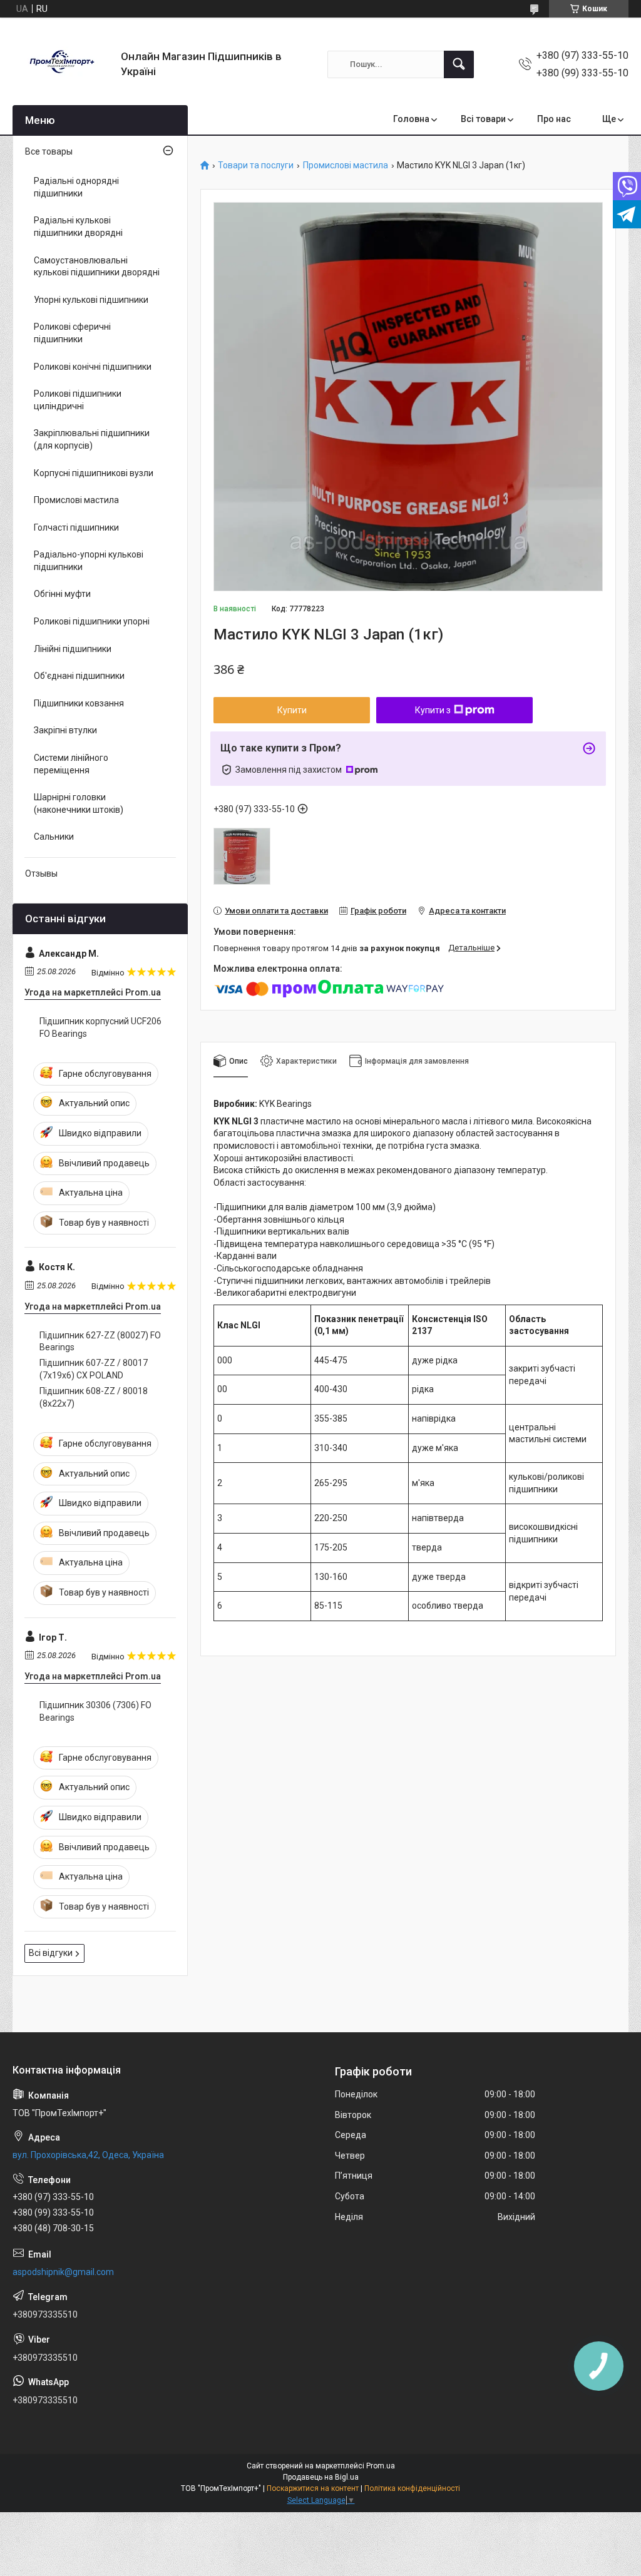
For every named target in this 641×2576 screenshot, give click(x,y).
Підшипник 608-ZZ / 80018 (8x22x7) (94, 1397)
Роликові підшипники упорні (92, 621)
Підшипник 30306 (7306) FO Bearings (95, 1711)
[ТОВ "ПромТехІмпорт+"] (62, 64)
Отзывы (41, 873)
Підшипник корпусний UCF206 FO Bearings (100, 1027)
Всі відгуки (51, 1953)
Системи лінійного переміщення (71, 764)
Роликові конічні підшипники (93, 367)
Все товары (49, 151)
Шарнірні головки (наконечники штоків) (79, 803)
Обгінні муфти (62, 594)
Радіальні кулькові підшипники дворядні (78, 227)
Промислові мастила (346, 165)
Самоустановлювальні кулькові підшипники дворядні (97, 267)
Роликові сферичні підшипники (72, 333)
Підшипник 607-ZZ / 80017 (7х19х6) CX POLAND (94, 1369)
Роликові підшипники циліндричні (78, 400)
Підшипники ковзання (79, 703)
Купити (292, 710)
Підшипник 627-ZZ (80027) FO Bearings (100, 1341)
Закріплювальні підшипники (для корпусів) (92, 439)
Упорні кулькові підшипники (91, 300)
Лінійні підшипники (73, 649)
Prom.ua (381, 2466)
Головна (411, 119)
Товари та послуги (256, 165)
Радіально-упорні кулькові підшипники (89, 561)
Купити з (433, 710)
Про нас (554, 119)
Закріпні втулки (65, 730)
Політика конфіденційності (412, 2488)
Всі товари (483, 119)
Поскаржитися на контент (313, 2488)
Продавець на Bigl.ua (321, 2477)
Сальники (54, 837)
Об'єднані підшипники (79, 676)
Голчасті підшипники (76, 527)
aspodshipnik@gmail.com (63, 2272)
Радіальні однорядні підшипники (76, 187)
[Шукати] (459, 64)
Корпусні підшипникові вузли (94, 473)
